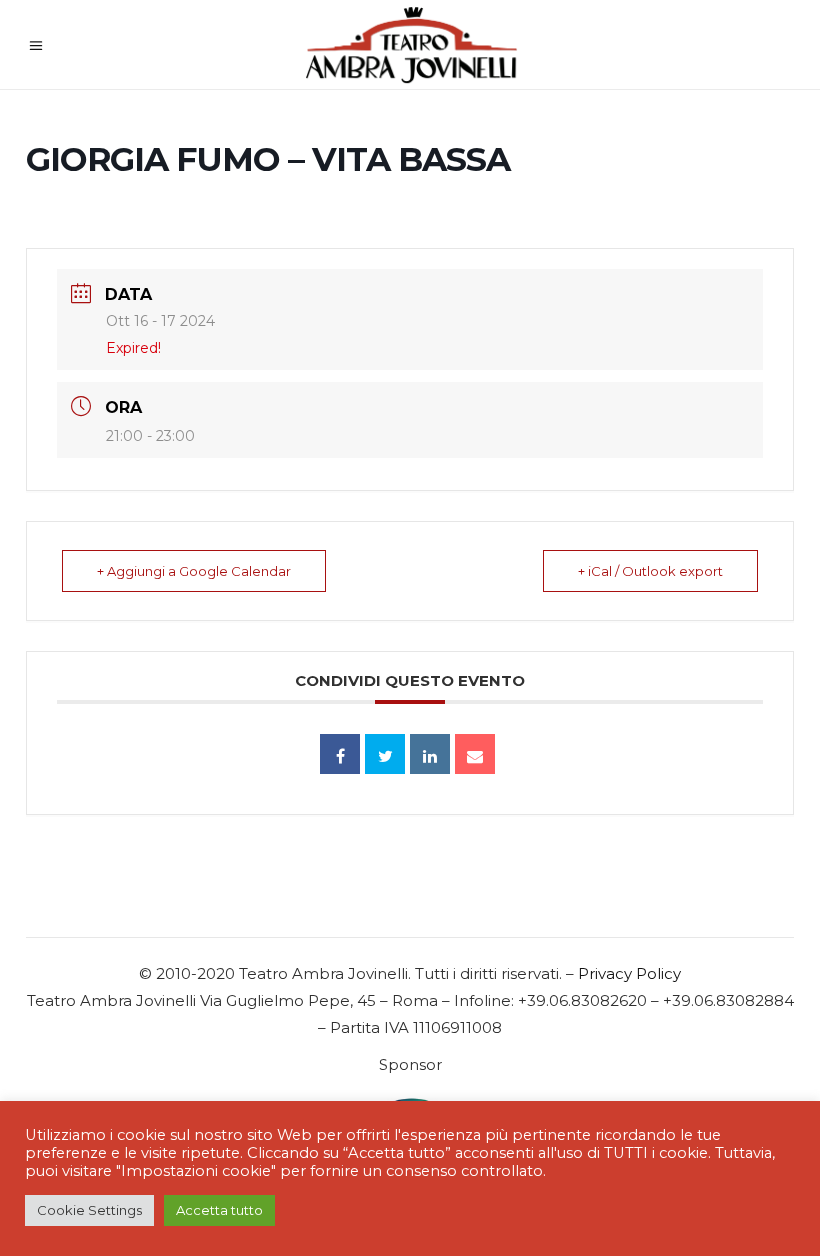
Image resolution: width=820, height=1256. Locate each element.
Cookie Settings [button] (89, 1210)
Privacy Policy (629, 973)
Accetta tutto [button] (219, 1210)
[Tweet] (385, 754)
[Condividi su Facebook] (340, 754)
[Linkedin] (430, 754)
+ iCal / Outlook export (650, 571)
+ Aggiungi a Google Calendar (194, 571)
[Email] (475, 754)
